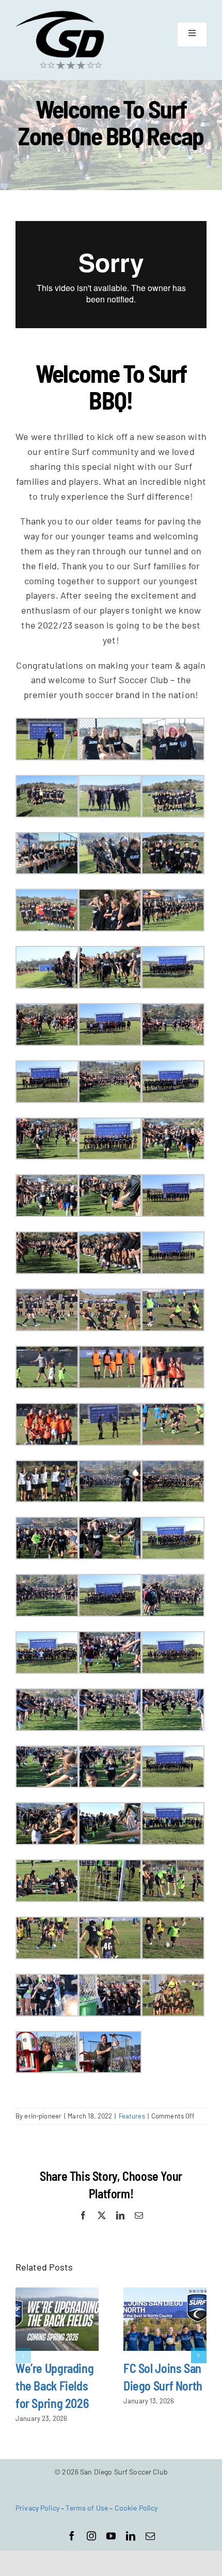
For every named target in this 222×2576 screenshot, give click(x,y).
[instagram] (91, 2536)
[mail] (150, 2536)
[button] (23, 2355)
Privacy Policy (37, 2508)
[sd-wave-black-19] (60, 15)
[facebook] (72, 2536)
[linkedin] (131, 2536)
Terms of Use (87, 2508)
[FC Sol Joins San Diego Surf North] (165, 2319)
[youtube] (111, 2536)
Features (132, 2116)
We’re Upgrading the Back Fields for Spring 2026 (54, 2386)
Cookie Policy (136, 2508)
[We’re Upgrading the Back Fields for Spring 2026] (57, 2319)
